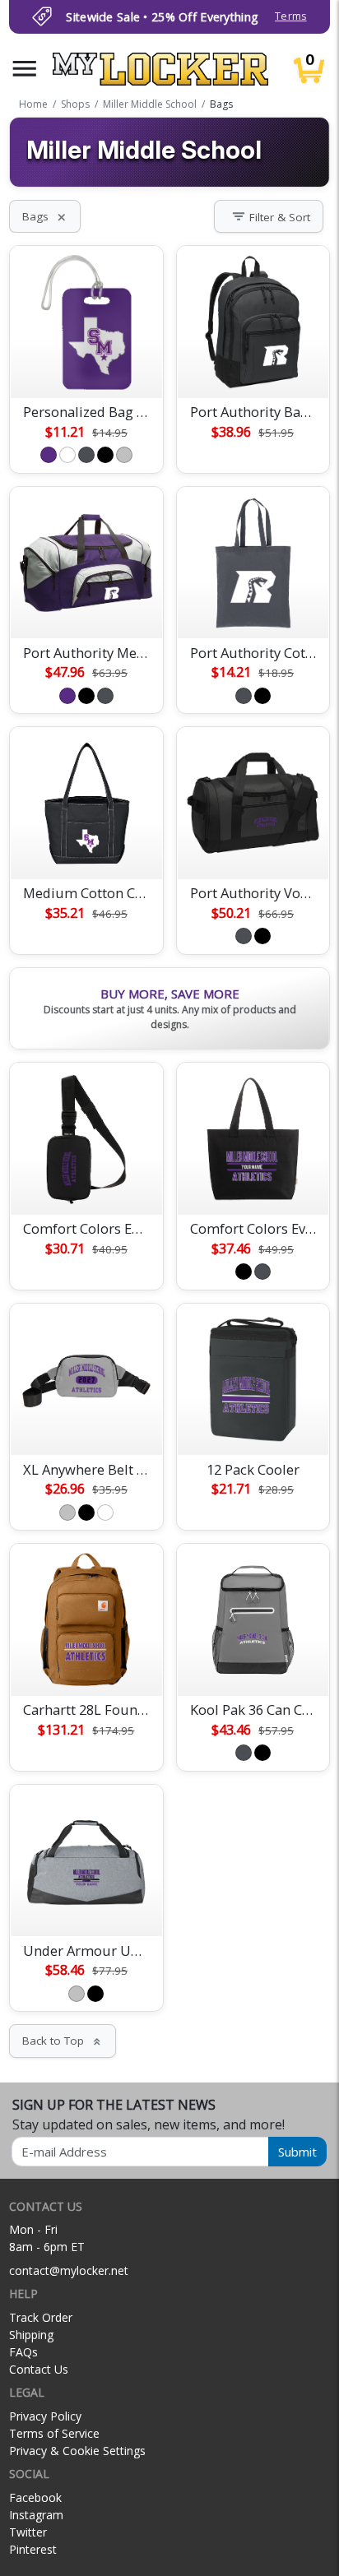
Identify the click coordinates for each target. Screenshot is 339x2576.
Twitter (28, 2532)
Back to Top (63, 2041)
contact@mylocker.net (69, 2270)
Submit (297, 2152)
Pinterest (33, 2549)
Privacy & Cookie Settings (77, 2451)
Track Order (41, 2317)
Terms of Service (54, 2433)
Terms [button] (290, 16)
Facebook (35, 2497)
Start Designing (86, 366)
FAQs (23, 2352)
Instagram (36, 2515)
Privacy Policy (45, 2416)
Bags (45, 216)
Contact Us (39, 2369)
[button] (25, 69)
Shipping (31, 2335)
